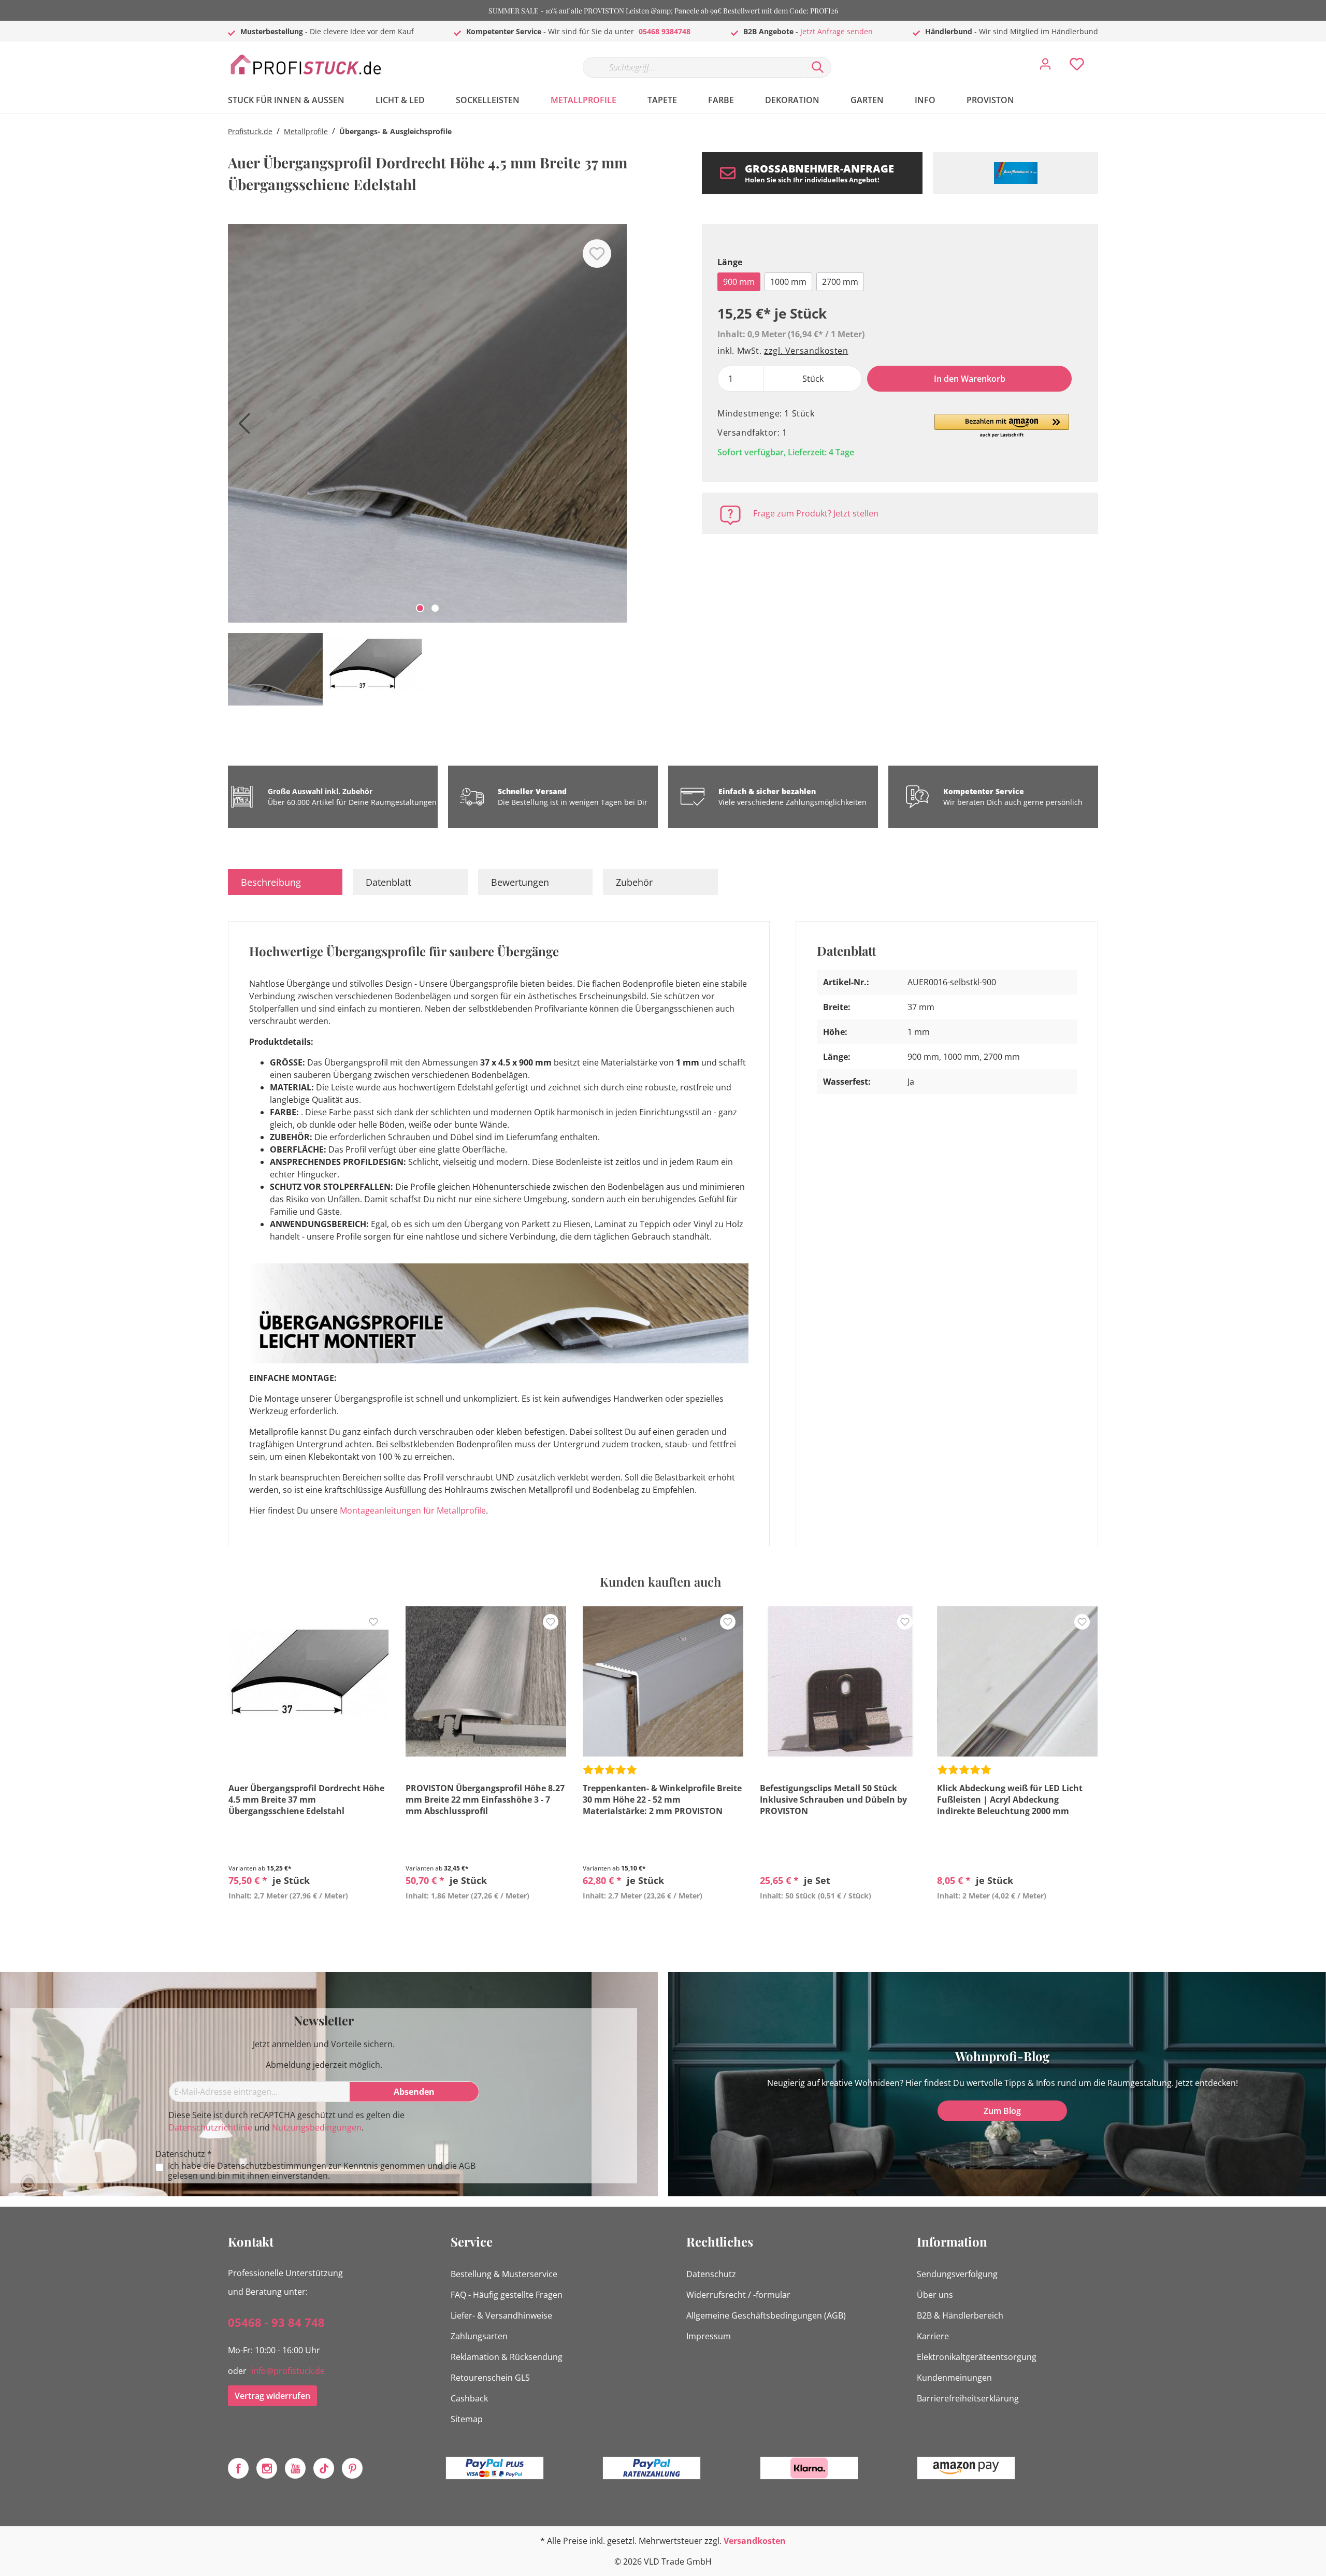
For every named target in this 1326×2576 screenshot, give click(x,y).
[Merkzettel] (1077, 67)
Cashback (469, 2398)
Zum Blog (1002, 2111)
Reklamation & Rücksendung (507, 2357)
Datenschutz (711, 2274)
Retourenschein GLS (490, 2378)
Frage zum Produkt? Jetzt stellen (816, 513)
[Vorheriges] (241, 427)
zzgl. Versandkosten (806, 351)
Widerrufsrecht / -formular (738, 2295)
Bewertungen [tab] (520, 882)
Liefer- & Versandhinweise (501, 2315)
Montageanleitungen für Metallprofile (413, 1510)
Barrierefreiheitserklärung (968, 2398)
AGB (467, 2166)
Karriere (933, 2336)
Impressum (709, 2336)
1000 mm (788, 282)
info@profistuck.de (288, 2371)
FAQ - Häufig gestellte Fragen (507, 2295)
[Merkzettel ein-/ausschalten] (597, 254)
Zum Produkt (309, 1920)
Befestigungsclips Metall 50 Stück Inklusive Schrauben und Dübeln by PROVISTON (833, 1800)
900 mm (739, 282)
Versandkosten (755, 2541)
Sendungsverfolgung (957, 2274)
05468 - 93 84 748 (276, 2322)
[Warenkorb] (1102, 56)
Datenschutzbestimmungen (272, 2166)
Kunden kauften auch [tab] (660, 1581)
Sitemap (467, 2419)
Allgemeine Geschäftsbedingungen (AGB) (766, 2315)
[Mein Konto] (1045, 67)
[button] (1002, 426)
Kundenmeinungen (954, 2378)
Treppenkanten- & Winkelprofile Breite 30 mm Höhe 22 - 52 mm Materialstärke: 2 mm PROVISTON (662, 1800)
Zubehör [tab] (634, 882)
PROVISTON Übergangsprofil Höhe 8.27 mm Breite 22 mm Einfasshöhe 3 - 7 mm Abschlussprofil (485, 1800)
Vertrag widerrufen (272, 2396)
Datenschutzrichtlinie (210, 2127)
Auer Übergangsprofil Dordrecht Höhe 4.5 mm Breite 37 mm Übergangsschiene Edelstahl (306, 1800)
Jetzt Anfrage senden (837, 31)
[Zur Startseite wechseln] (306, 65)
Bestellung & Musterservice (504, 2274)
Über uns (935, 2295)
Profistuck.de (250, 131)
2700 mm (840, 282)
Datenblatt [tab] (388, 882)
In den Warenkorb (970, 379)
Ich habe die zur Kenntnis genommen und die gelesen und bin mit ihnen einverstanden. (322, 2171)
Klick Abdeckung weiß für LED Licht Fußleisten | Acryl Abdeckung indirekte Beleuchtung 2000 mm (1010, 1800)
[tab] (285, 882)
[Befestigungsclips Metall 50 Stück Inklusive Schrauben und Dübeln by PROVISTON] (840, 1681)
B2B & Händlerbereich (960, 2315)
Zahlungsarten (479, 2336)
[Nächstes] (614, 427)
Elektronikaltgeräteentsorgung (977, 2357)
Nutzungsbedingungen (317, 2127)
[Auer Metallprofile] (1015, 173)
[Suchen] (818, 67)
